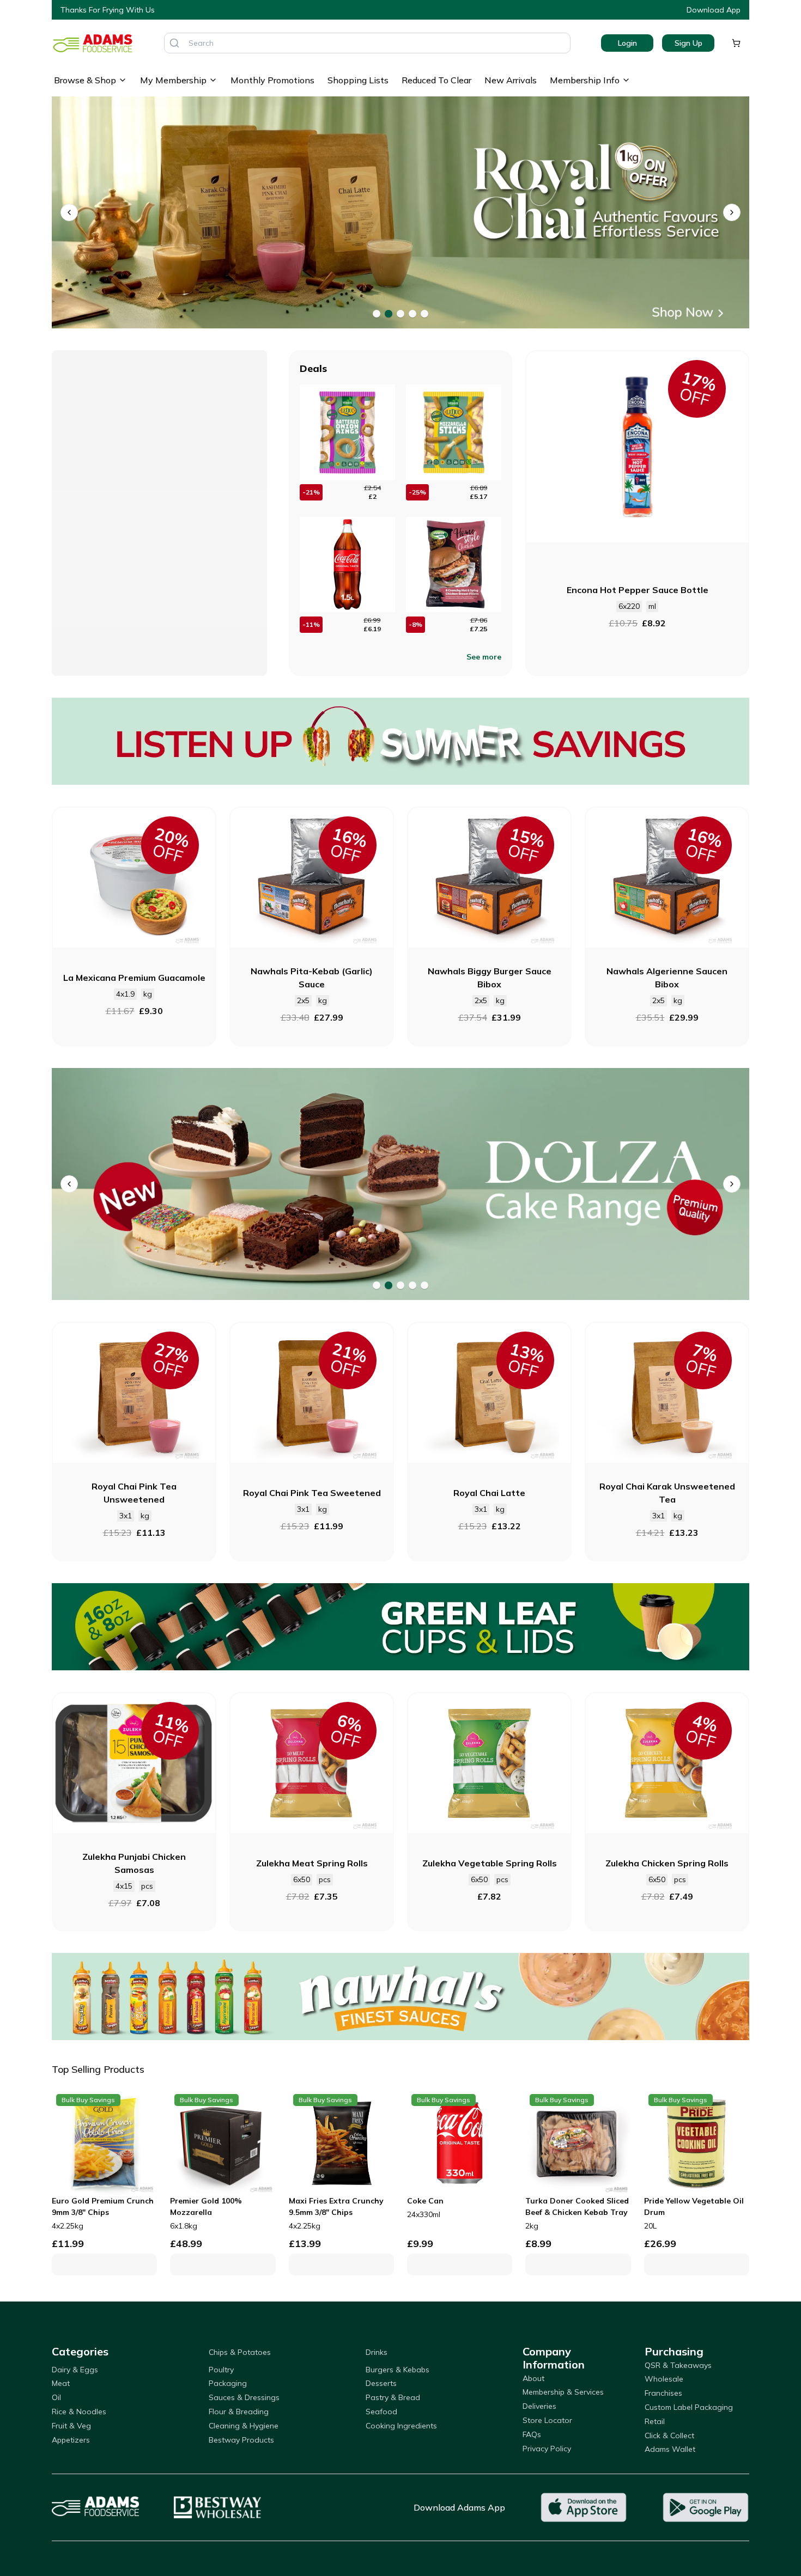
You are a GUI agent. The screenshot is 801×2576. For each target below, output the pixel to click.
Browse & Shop (85, 80)
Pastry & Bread (393, 2397)
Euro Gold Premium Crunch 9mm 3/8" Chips (103, 2206)
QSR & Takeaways (678, 2365)
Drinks (377, 2352)
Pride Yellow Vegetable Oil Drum (694, 2206)
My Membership (173, 80)
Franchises (663, 2393)
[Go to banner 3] (400, 314)
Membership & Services (563, 2392)
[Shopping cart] (736, 43)
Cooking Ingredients (401, 2426)
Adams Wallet (670, 2449)
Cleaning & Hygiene (244, 2426)
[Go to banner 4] (412, 314)
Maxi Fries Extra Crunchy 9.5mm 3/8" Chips (336, 2206)
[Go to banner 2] (389, 314)
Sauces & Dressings (244, 2397)
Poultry (221, 2370)
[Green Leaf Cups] (400, 1627)
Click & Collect (669, 2435)
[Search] (174, 43)
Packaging (228, 2383)
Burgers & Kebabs (398, 2370)
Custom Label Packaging (689, 2407)
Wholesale (664, 2379)
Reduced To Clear (436, 80)
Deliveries (539, 2406)
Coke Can (425, 2201)
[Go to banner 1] (377, 314)
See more (484, 657)
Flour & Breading (239, 2412)
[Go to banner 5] (424, 314)
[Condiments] (400, 213)
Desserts (381, 2383)
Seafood (381, 2412)
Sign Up (688, 43)
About (533, 2378)
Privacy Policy (547, 2449)
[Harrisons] (400, 1184)
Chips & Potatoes (240, 2352)
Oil (56, 2397)
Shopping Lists (358, 80)
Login (627, 43)
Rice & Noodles (79, 2412)
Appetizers (71, 2440)
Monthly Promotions (272, 80)
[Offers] (400, 741)
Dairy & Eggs (75, 2370)
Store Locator (547, 2420)
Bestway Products (241, 2440)
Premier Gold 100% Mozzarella (206, 2206)
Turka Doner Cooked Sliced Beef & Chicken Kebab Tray (577, 2206)
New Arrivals (511, 80)
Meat (61, 2383)
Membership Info (585, 80)
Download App (714, 10)
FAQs (532, 2434)
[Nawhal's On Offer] (400, 1997)
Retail (655, 2421)
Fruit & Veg (71, 2426)
